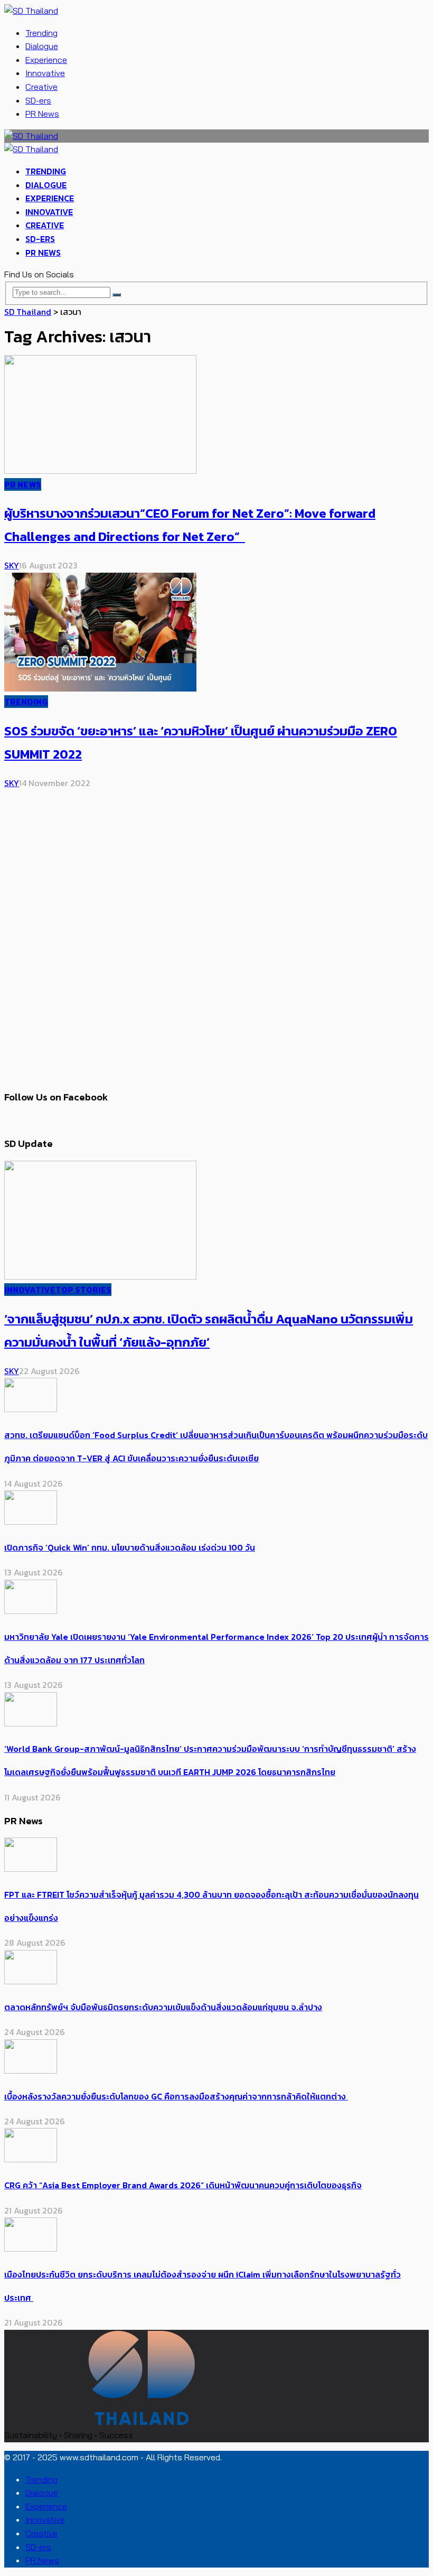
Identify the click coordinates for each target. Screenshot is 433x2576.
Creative (41, 87)
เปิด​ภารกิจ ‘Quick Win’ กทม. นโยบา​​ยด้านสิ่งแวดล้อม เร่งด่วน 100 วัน (130, 1547)
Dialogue (42, 46)
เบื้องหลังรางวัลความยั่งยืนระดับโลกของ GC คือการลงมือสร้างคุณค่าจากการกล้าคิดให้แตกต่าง (176, 2096)
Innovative (45, 73)
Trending (41, 33)
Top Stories (83, 1290)
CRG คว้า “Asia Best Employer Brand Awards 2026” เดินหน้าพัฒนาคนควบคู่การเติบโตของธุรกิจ (183, 2185)
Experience (46, 60)
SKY (12, 565)
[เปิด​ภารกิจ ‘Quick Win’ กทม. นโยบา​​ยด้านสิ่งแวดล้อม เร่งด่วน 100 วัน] (31, 1522)
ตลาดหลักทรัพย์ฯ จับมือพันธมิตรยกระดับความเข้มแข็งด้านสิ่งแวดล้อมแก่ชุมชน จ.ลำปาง (163, 2007)
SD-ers (38, 100)
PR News (42, 114)
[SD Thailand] (31, 11)
